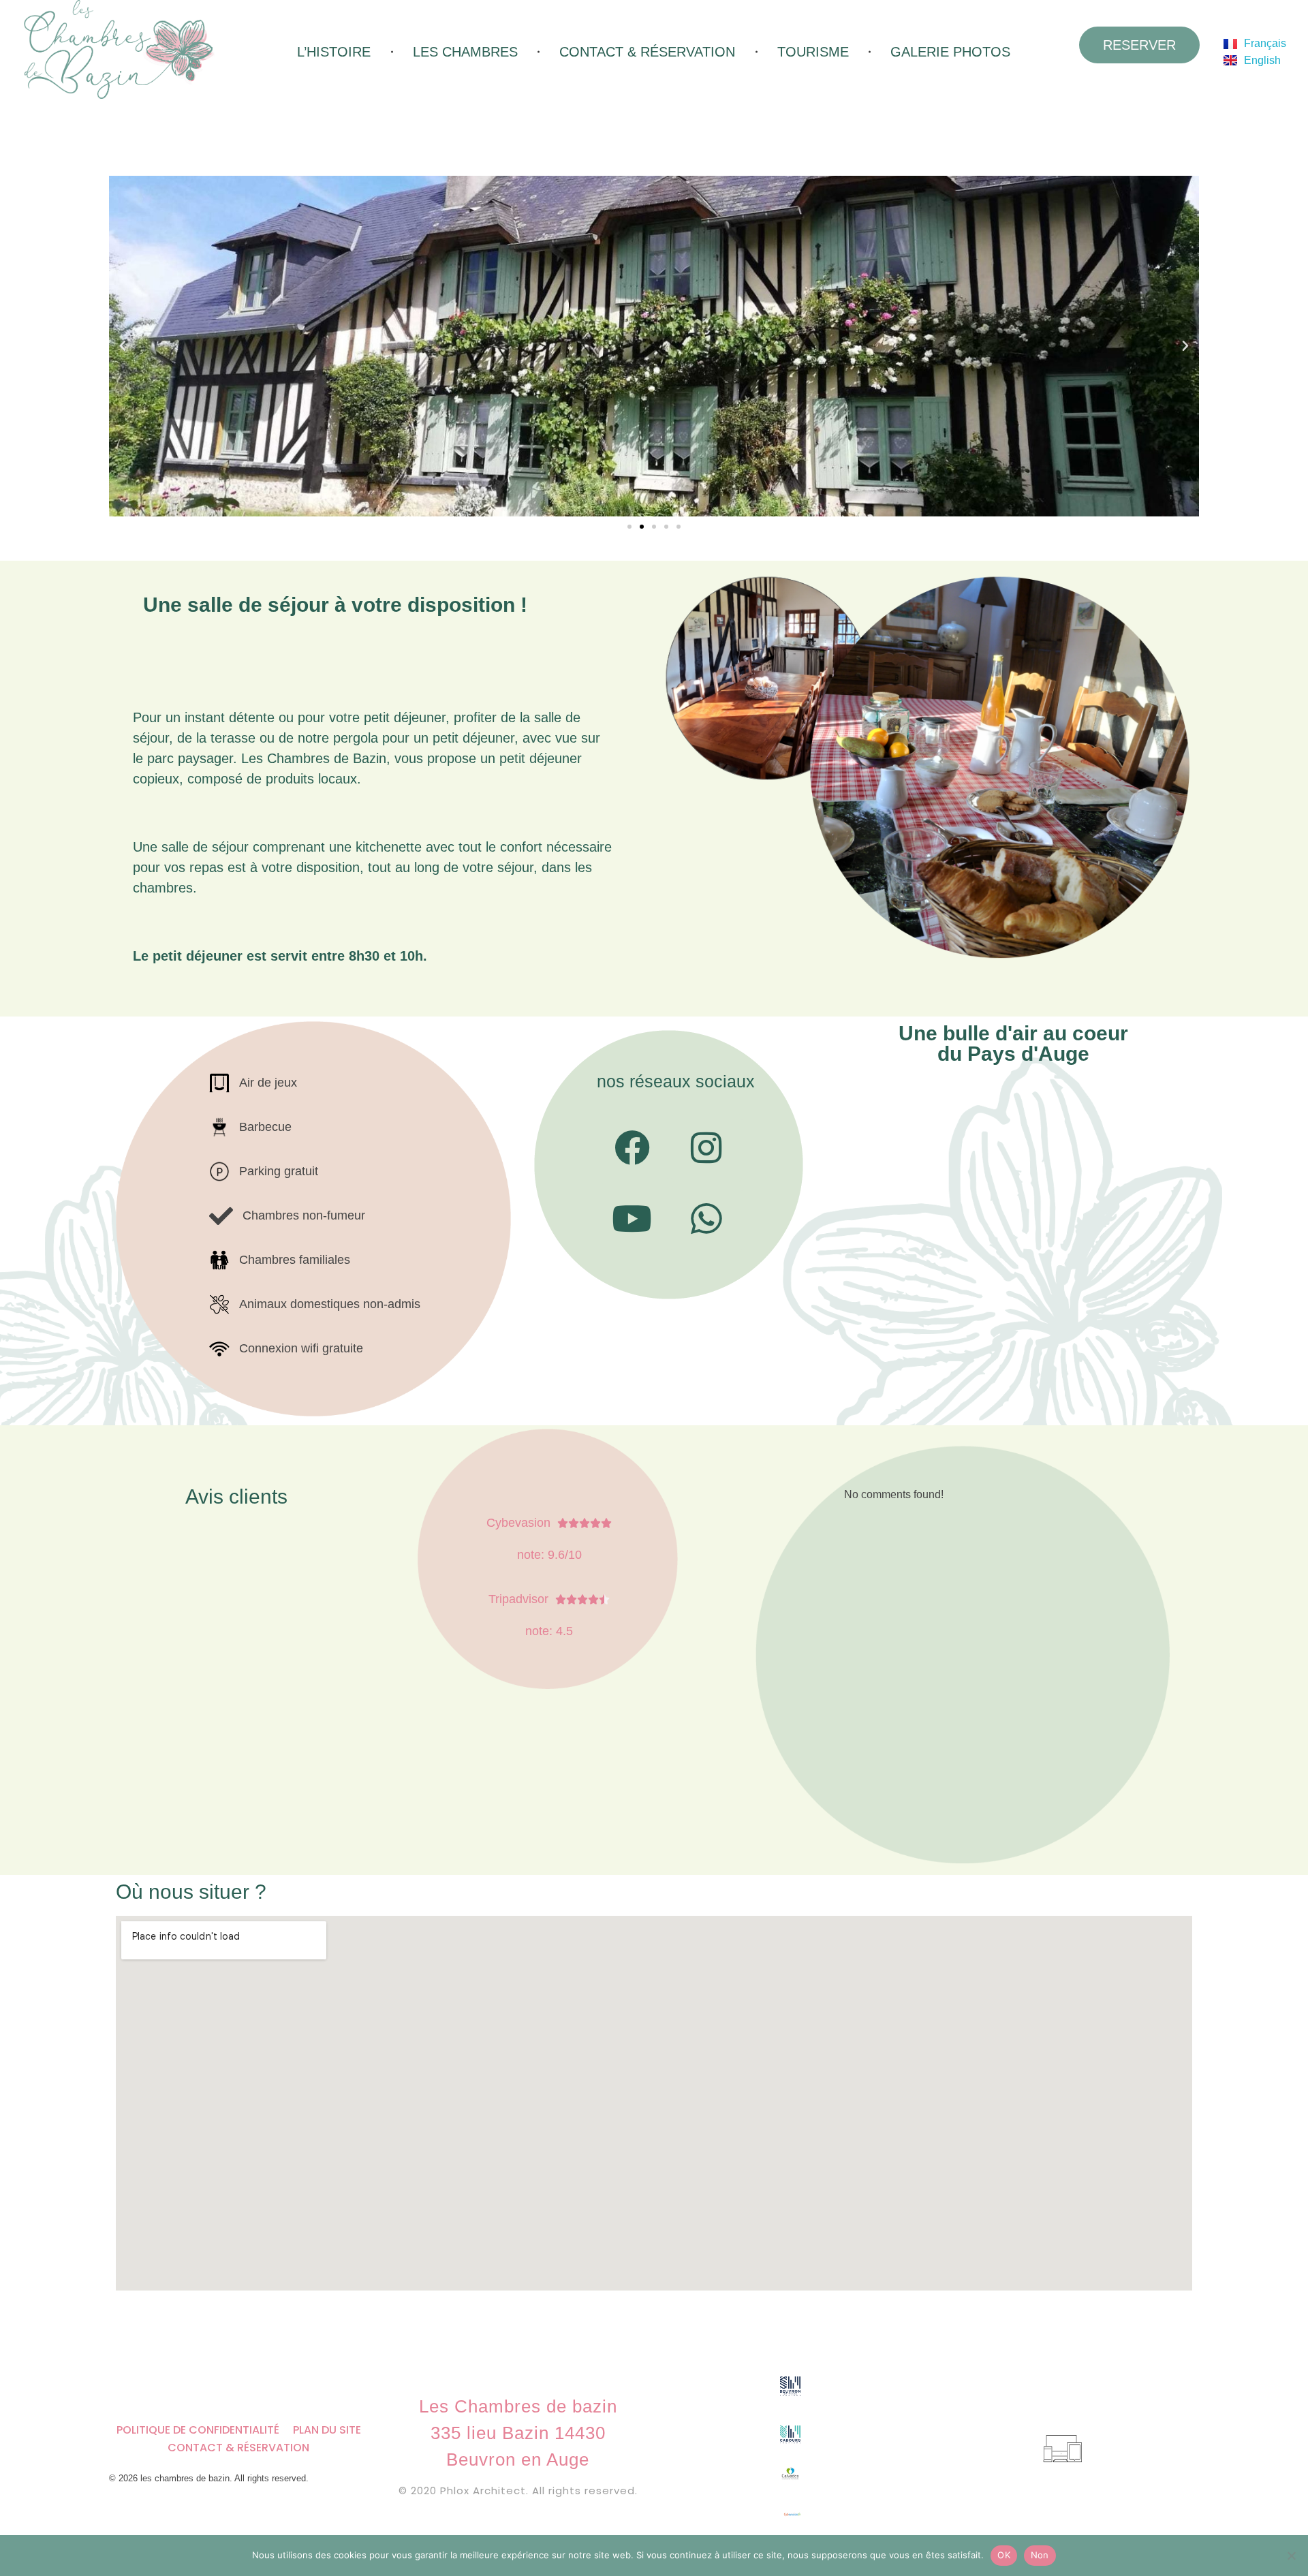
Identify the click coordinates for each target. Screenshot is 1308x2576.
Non (1040, 2555)
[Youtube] (632, 1219)
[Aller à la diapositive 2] (642, 527)
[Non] (1291, 2556)
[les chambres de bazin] (160, 49)
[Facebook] (632, 1148)
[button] (123, 346)
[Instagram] (706, 1148)
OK (1004, 2555)
